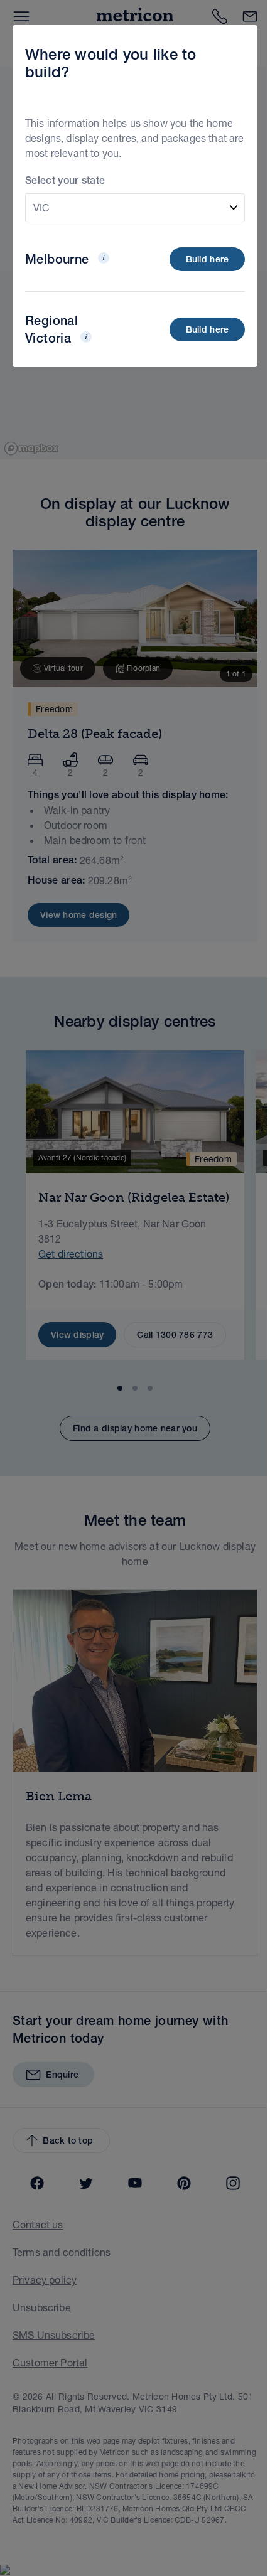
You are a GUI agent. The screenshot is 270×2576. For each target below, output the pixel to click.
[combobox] (135, 208)
